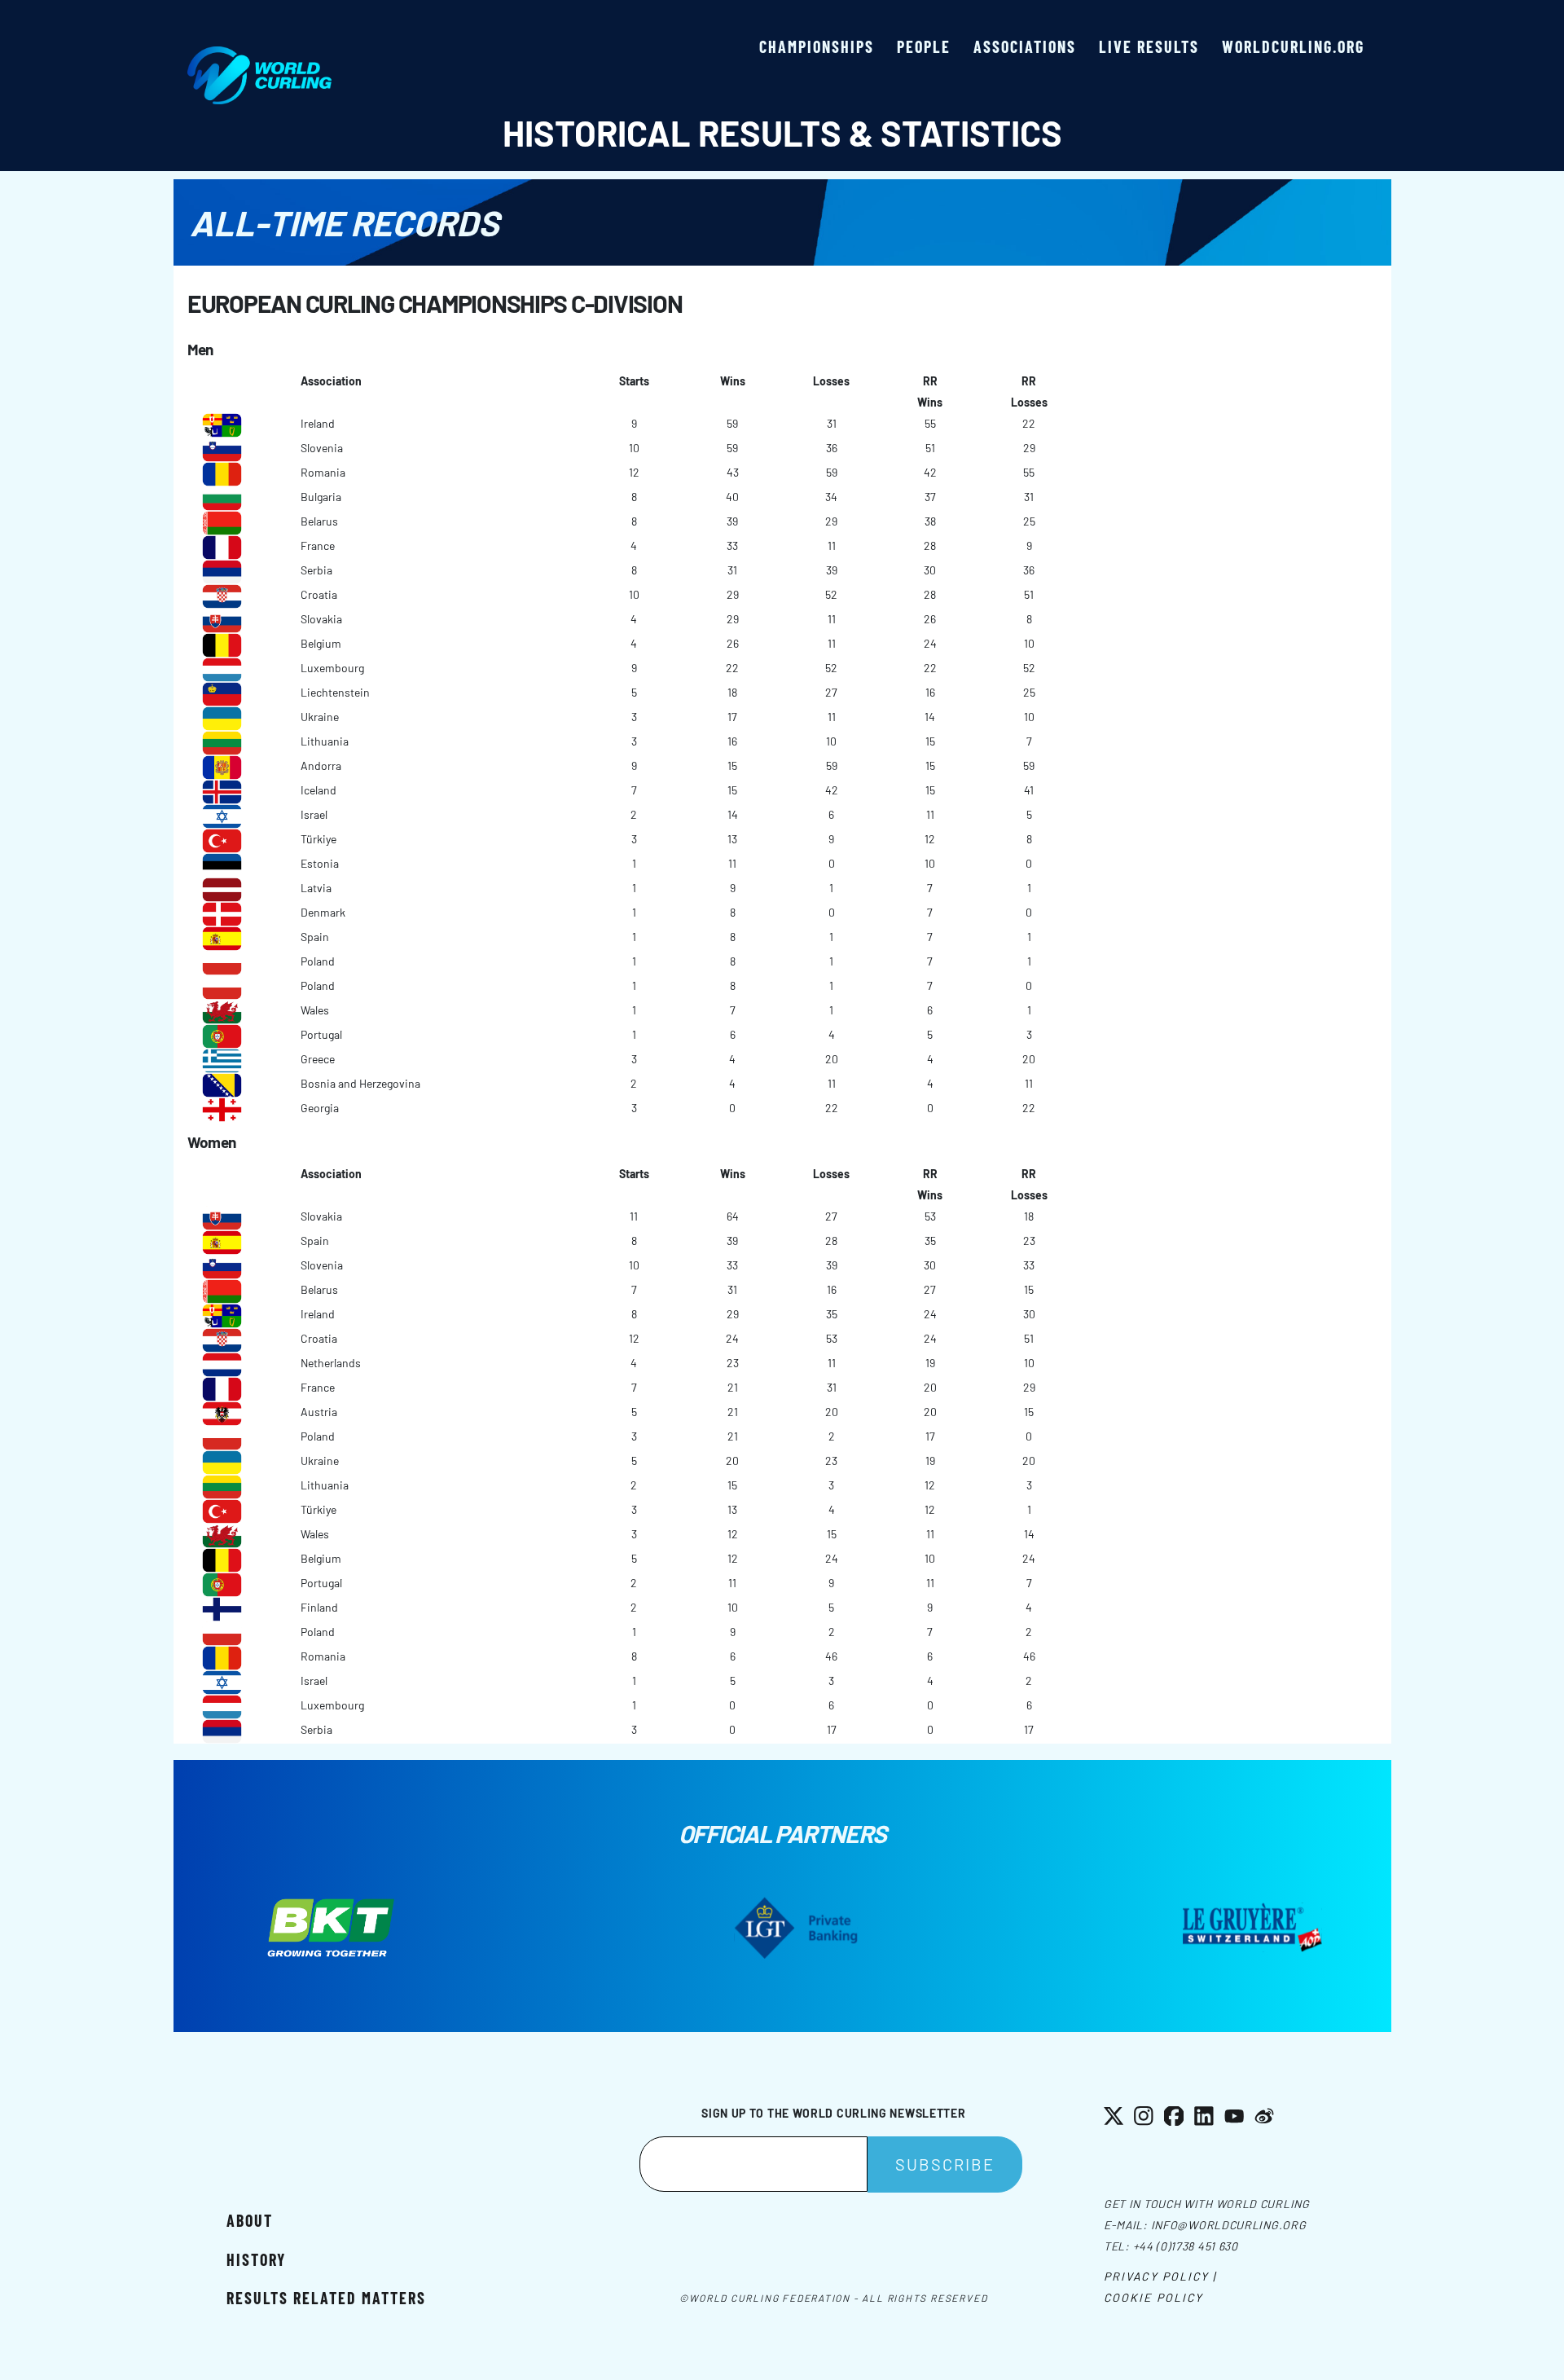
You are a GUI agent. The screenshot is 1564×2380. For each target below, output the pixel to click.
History (256, 2259)
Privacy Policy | (1160, 2276)
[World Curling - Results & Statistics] (259, 55)
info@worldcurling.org (1229, 2225)
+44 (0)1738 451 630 (1186, 2246)
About (250, 2220)
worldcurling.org (1293, 46)
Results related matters (326, 2298)
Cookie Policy (1153, 2297)
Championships (817, 46)
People (924, 46)
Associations (1025, 46)
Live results (1149, 46)
